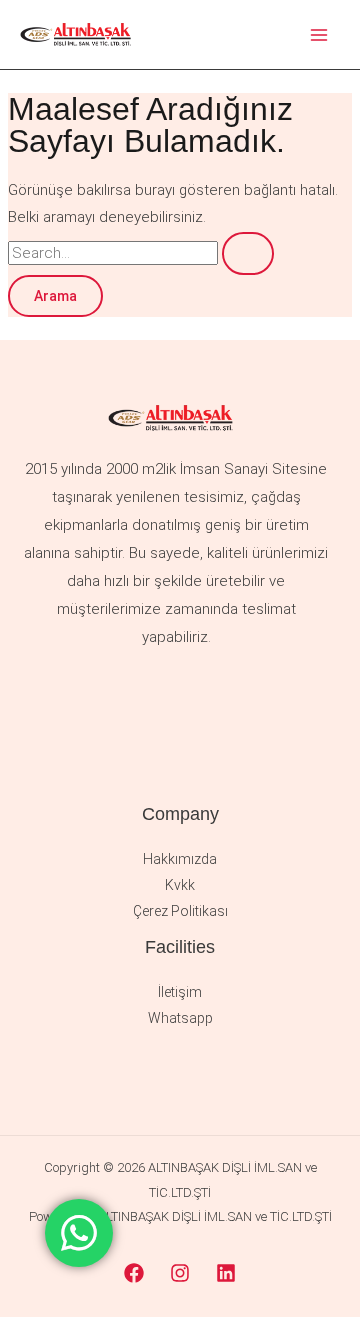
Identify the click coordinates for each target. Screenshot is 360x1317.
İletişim (180, 992)
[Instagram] (180, 1273)
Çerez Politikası (180, 911)
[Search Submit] (248, 253)
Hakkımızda (180, 859)
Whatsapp (180, 1018)
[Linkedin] (226, 1273)
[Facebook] (134, 1273)
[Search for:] (141, 253)
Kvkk (180, 885)
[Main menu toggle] (319, 34)
